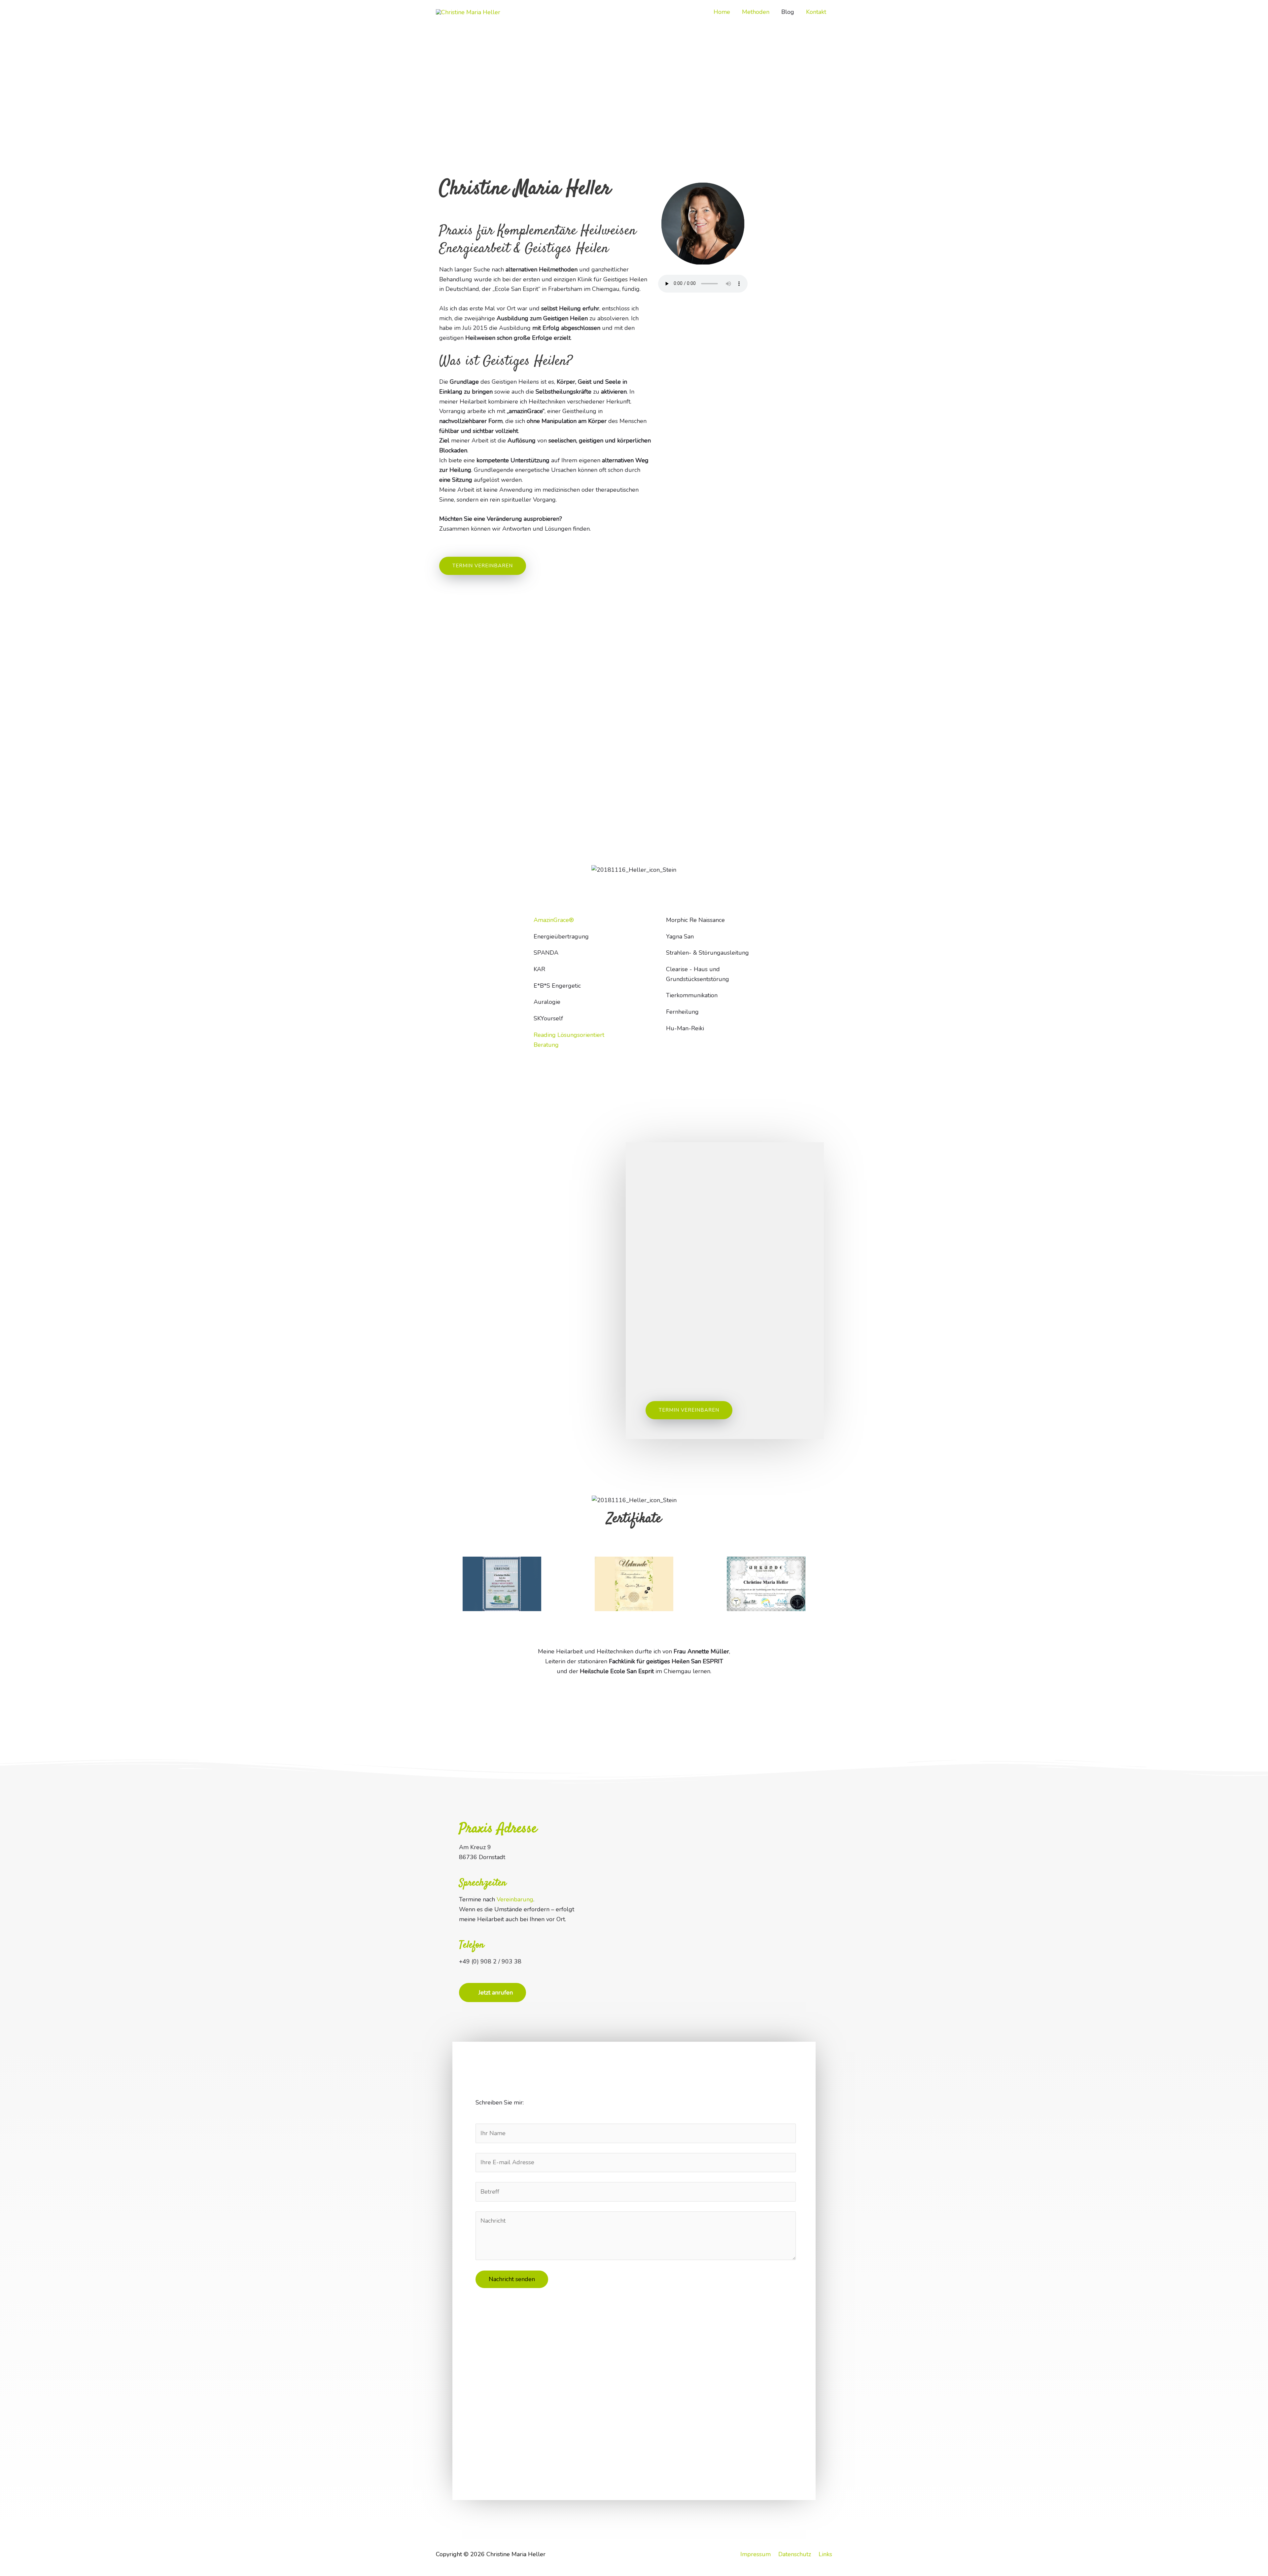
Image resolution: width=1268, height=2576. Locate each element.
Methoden (756, 12)
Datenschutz (795, 2554)
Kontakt (816, 12)
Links (825, 2554)
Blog (788, 12)
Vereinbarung (515, 1899)
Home (722, 12)
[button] (442, 1584)
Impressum (756, 2554)
